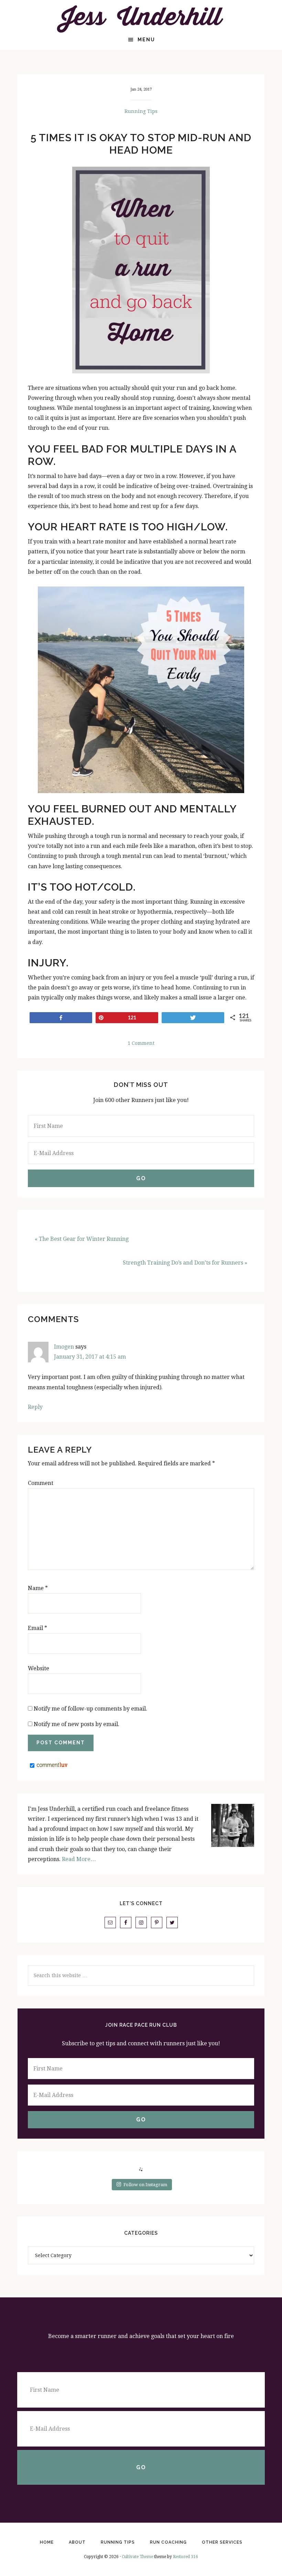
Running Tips (141, 111)
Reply (35, 1407)
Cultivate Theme (137, 2557)
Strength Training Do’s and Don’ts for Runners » (185, 1263)
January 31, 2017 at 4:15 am (90, 1357)
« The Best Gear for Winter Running (82, 1239)
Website (39, 1668)
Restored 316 (186, 2557)
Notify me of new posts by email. (77, 1724)
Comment (41, 1483)
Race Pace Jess (141, 19)
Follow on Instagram (145, 2185)
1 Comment (141, 1043)
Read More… (79, 1859)
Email (37, 1628)
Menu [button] (146, 40)
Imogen (64, 1347)
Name (38, 1588)
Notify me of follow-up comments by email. (90, 1709)
